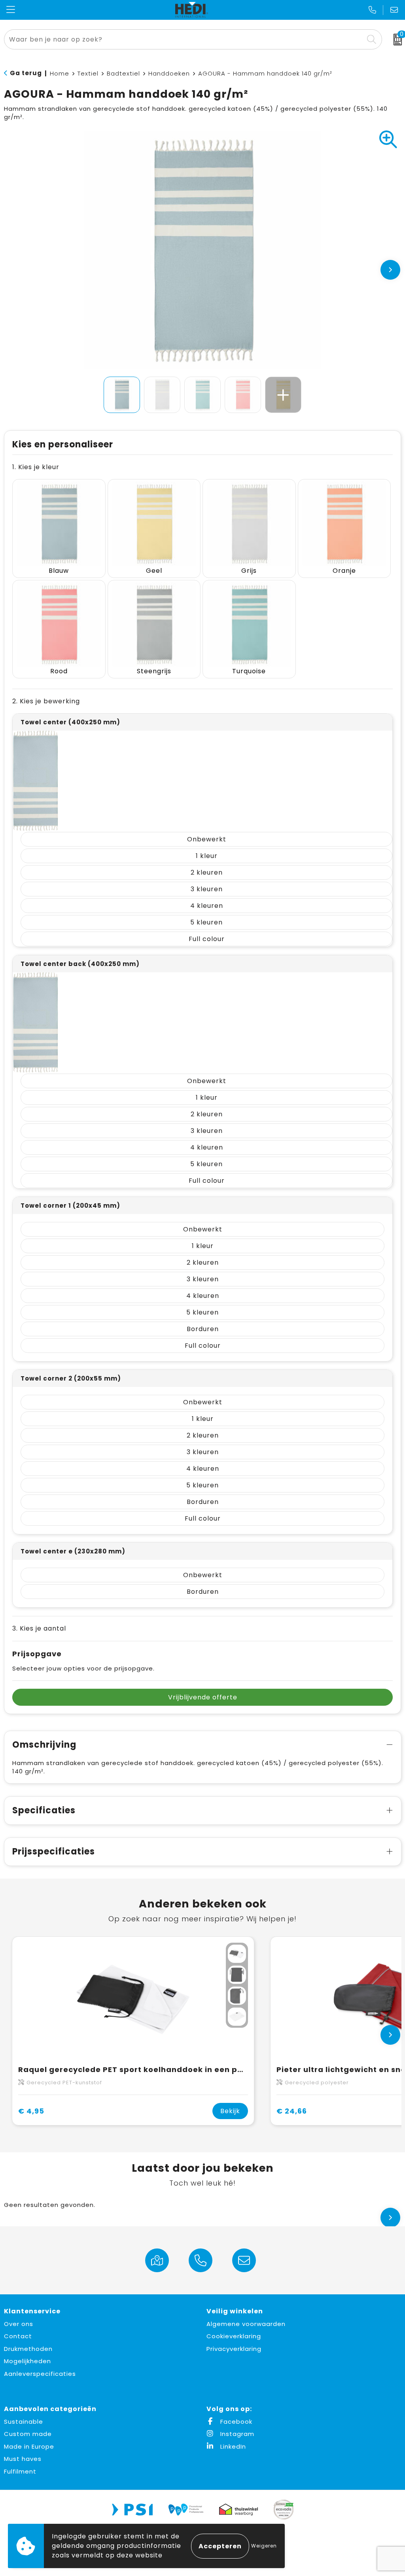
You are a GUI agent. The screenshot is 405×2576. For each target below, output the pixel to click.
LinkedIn (232, 2446)
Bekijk (230, 2111)
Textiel (88, 73)
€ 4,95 (31, 2111)
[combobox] (184, 39)
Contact (18, 2336)
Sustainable (24, 2422)
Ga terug (26, 73)
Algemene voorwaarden (246, 2324)
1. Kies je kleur (36, 467)
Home (60, 73)
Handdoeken (169, 73)
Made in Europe (29, 2446)
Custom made (28, 2434)
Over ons (19, 2324)
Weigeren (264, 2546)
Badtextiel (123, 73)
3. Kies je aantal (39, 1628)
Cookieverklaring (234, 2336)
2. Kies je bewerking (46, 701)
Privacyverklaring (234, 2349)
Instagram (236, 2434)
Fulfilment (20, 2471)
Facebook (235, 2422)
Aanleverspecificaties (40, 2374)
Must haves (23, 2459)
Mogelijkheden (27, 2361)
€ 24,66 (292, 2111)
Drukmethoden (28, 2349)
